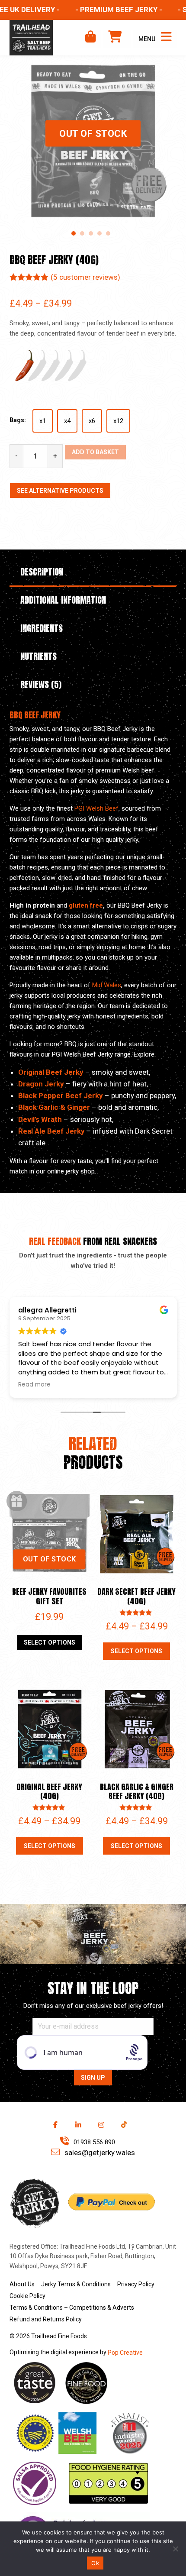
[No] (175, 2549)
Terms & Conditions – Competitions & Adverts (72, 2308)
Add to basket (95, 452)
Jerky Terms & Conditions (76, 2284)
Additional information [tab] (63, 600)
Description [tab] (42, 572)
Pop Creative (125, 2353)
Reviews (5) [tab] (41, 684)
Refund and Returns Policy (46, 2319)
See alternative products (60, 491)
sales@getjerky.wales (99, 2153)
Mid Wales (107, 985)
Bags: (18, 420)
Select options (50, 1642)
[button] (74, 233)
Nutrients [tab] (38, 656)
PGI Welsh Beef (96, 808)
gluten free (86, 905)
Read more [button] (34, 1385)
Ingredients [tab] (42, 628)
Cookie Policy (27, 2296)
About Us (22, 2284)
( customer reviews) (85, 277)
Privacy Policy (136, 2284)
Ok (95, 2563)
